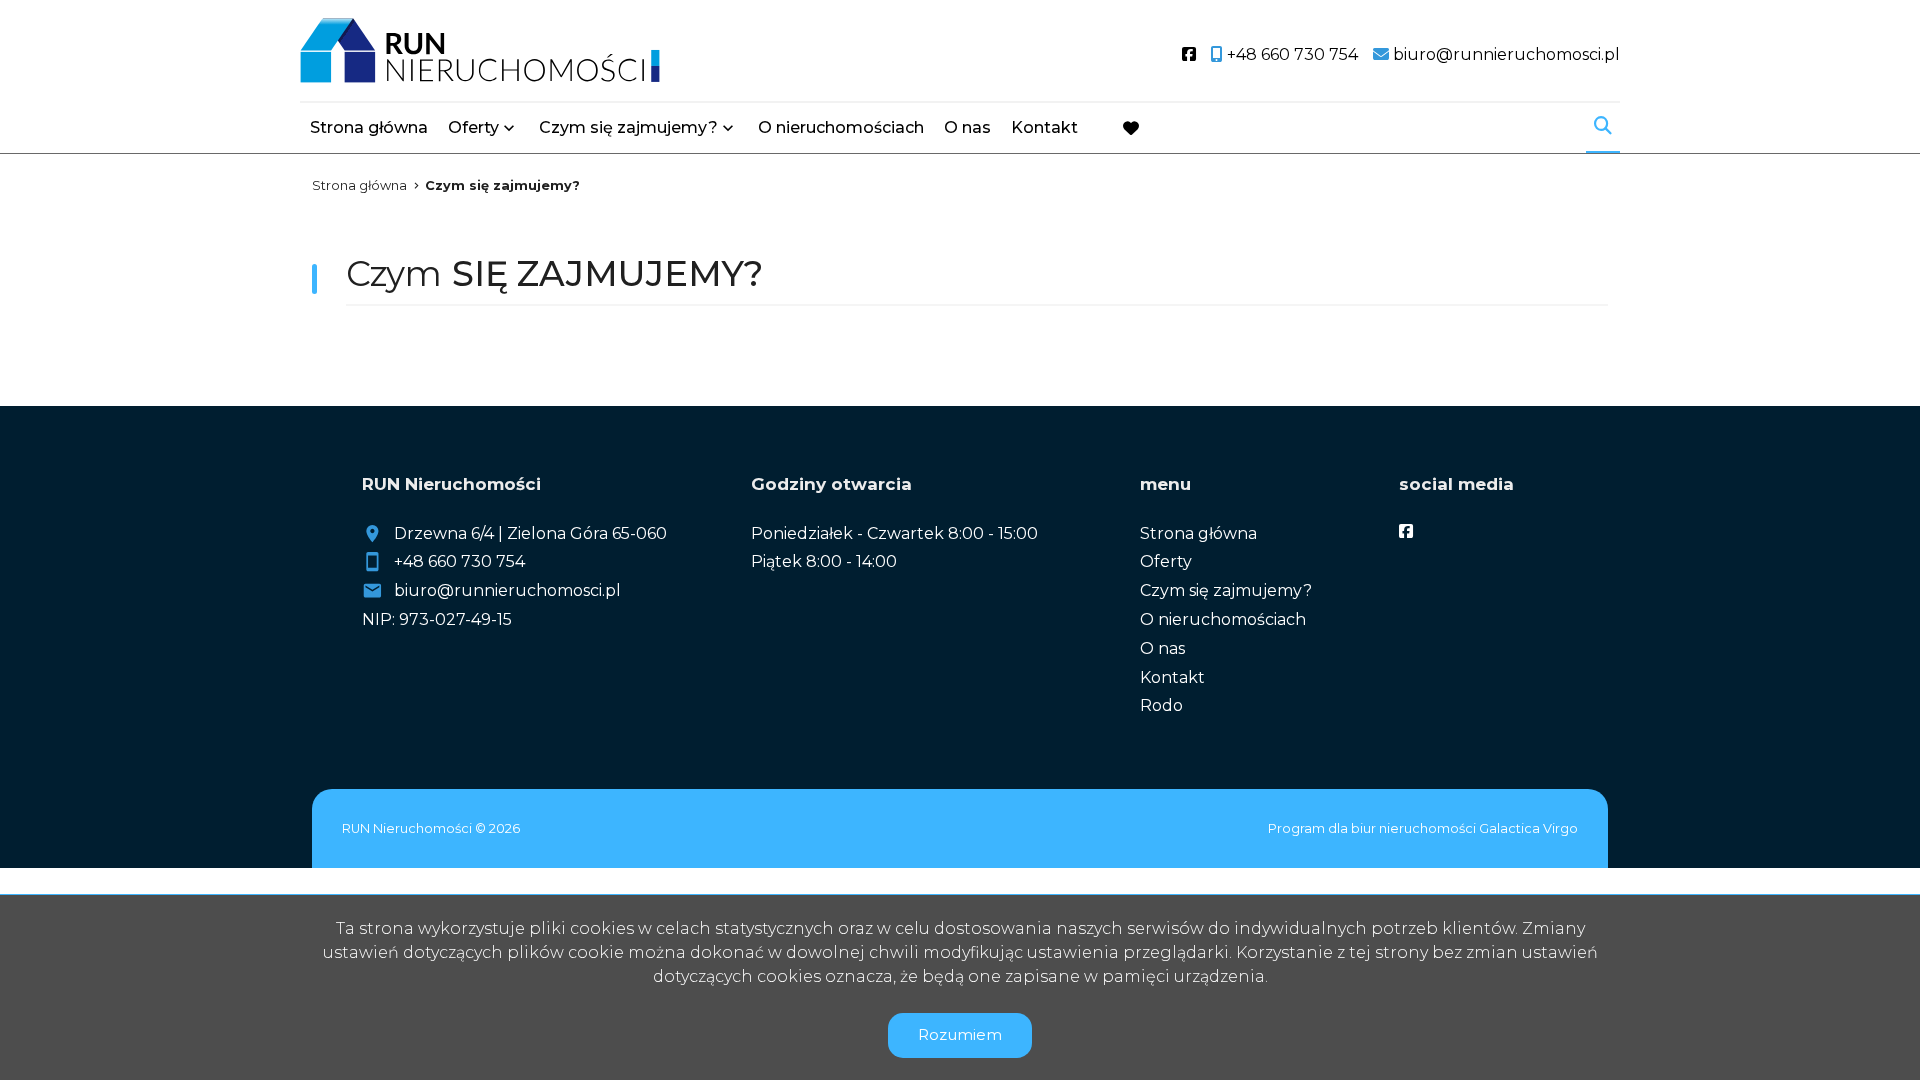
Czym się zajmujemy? (628, 127)
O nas (967, 127)
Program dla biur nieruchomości (1373, 828)
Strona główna (369, 127)
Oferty (473, 127)
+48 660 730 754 (459, 561)
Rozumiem (960, 1034)
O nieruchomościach (841, 127)
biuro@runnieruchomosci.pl (507, 590)
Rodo (1161, 705)
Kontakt (1044, 127)
